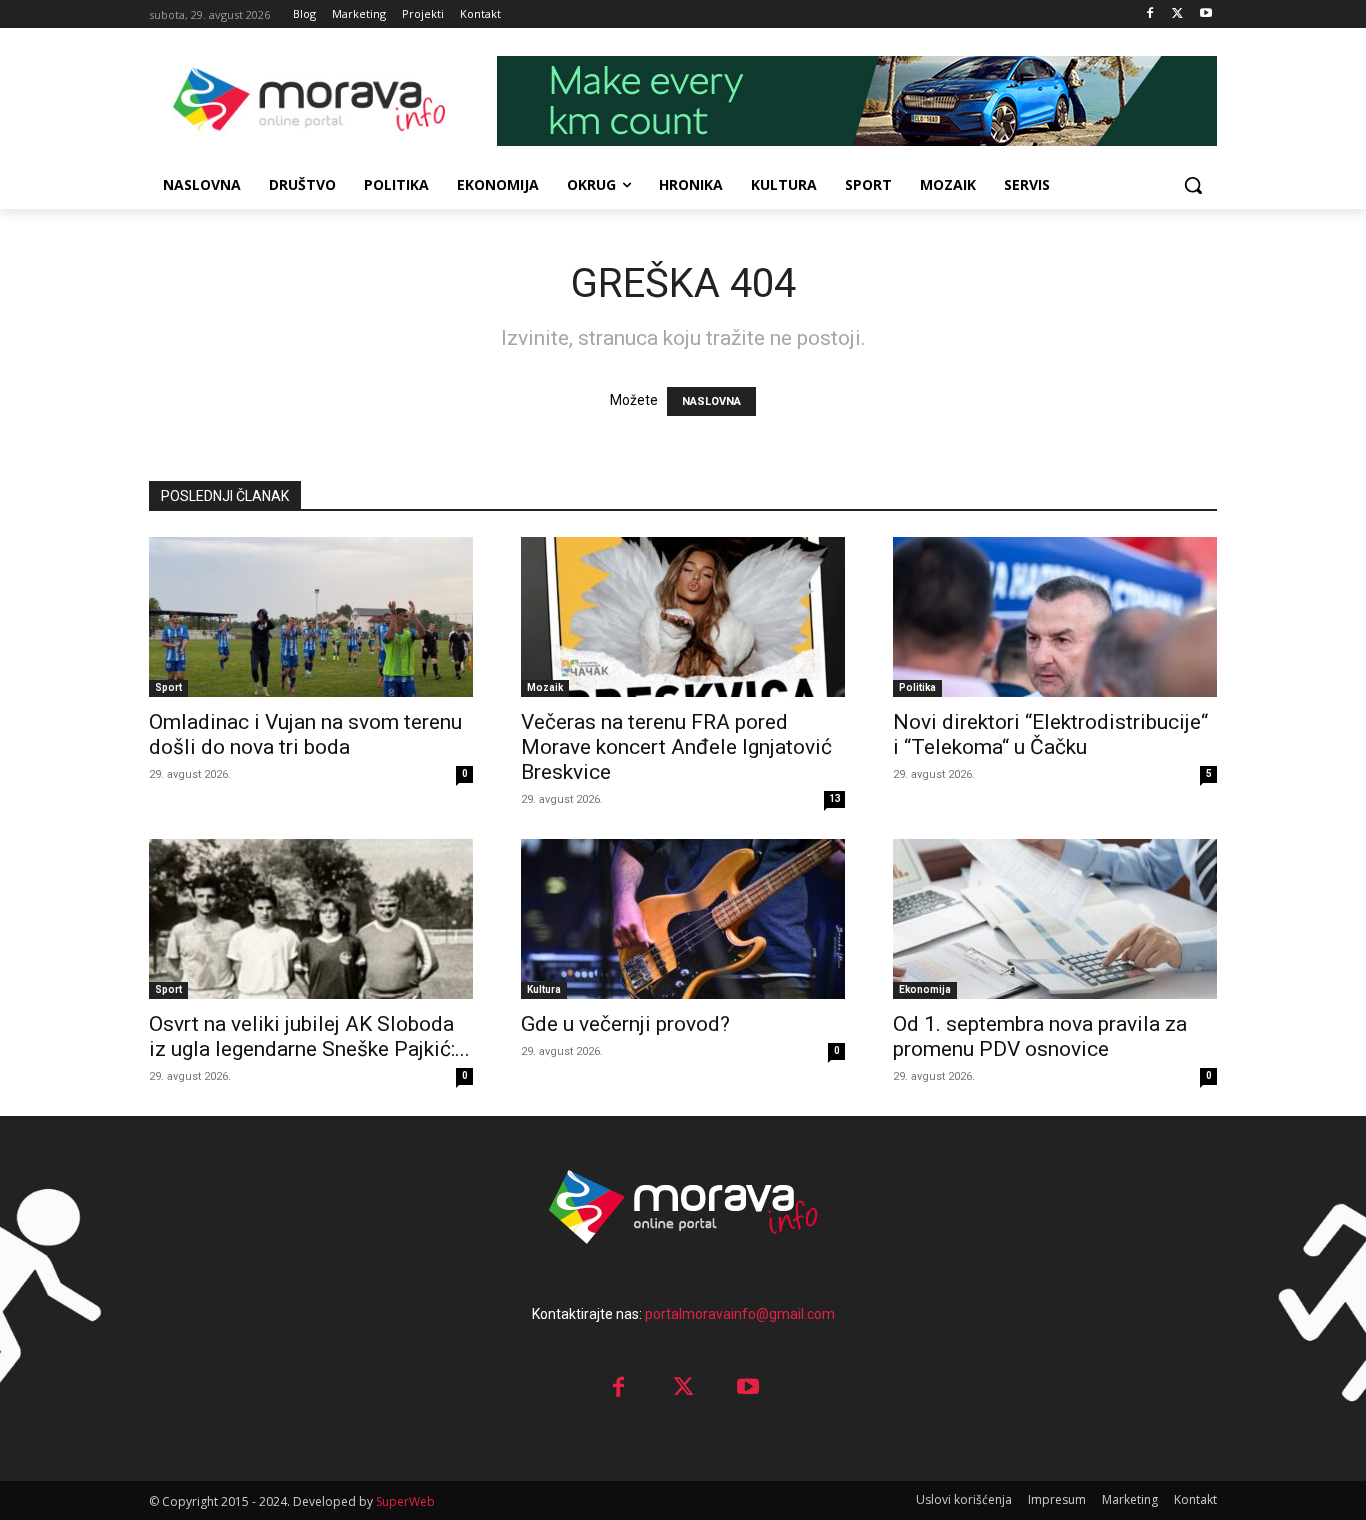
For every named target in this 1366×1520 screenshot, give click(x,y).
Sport (168, 687)
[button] (1193, 185)
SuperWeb (405, 1501)
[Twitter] (1177, 14)
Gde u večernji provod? (625, 1024)
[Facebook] (1150, 14)
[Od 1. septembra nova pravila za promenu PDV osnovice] (1055, 919)
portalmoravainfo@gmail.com (740, 1314)
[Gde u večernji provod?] (683, 919)
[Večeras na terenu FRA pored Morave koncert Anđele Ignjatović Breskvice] (683, 617)
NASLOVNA (711, 401)
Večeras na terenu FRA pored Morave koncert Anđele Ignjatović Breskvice (676, 747)
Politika (917, 687)
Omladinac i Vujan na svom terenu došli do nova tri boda (305, 734)
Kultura (544, 989)
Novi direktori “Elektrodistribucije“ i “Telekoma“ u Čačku (1050, 734)
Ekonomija (925, 989)
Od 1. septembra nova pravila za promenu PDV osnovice (1040, 1036)
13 (835, 798)
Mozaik (545, 687)
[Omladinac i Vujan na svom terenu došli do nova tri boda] (311, 617)
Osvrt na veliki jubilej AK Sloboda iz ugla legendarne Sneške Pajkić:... (309, 1036)
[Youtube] (1205, 14)
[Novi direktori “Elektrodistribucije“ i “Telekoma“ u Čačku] (1055, 617)
